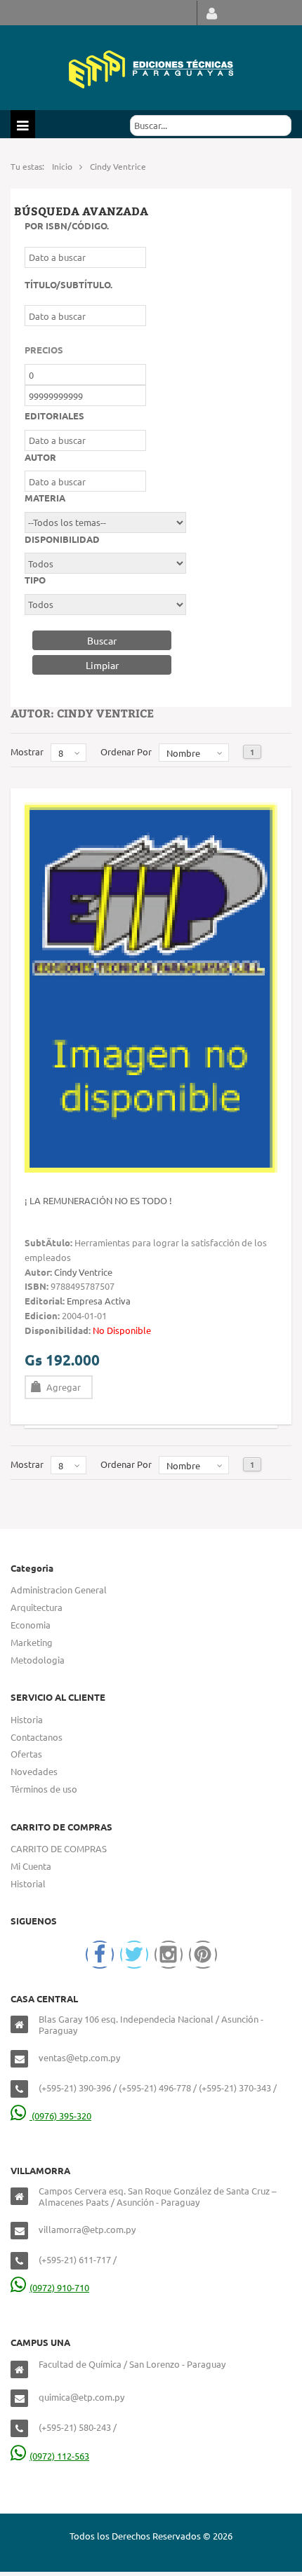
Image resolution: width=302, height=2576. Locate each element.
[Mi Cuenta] (212, 13)
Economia (31, 1625)
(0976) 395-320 (60, 2116)
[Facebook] (100, 1955)
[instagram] (169, 1955)
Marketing (32, 1642)
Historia (27, 1719)
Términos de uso (44, 1789)
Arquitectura (37, 1607)
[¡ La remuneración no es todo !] (151, 986)
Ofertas (26, 1754)
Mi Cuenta (31, 1866)
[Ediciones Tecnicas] (151, 68)
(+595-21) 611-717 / (78, 2259)
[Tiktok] (203, 1955)
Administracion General (59, 1590)
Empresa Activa (99, 1301)
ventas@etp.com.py (79, 2057)
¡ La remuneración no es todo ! (98, 1200)
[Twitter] (134, 1955)
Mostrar (27, 751)
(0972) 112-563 (59, 2456)
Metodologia (38, 1660)
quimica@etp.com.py (81, 2397)
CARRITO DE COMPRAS (59, 1848)
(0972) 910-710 (59, 2287)
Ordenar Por (126, 751)
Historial (28, 1883)
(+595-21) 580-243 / (78, 2427)
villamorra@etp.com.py (87, 2229)
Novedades (34, 1771)
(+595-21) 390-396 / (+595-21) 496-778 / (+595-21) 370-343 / (158, 2088)
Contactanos (37, 1737)
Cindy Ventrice (83, 1272)
